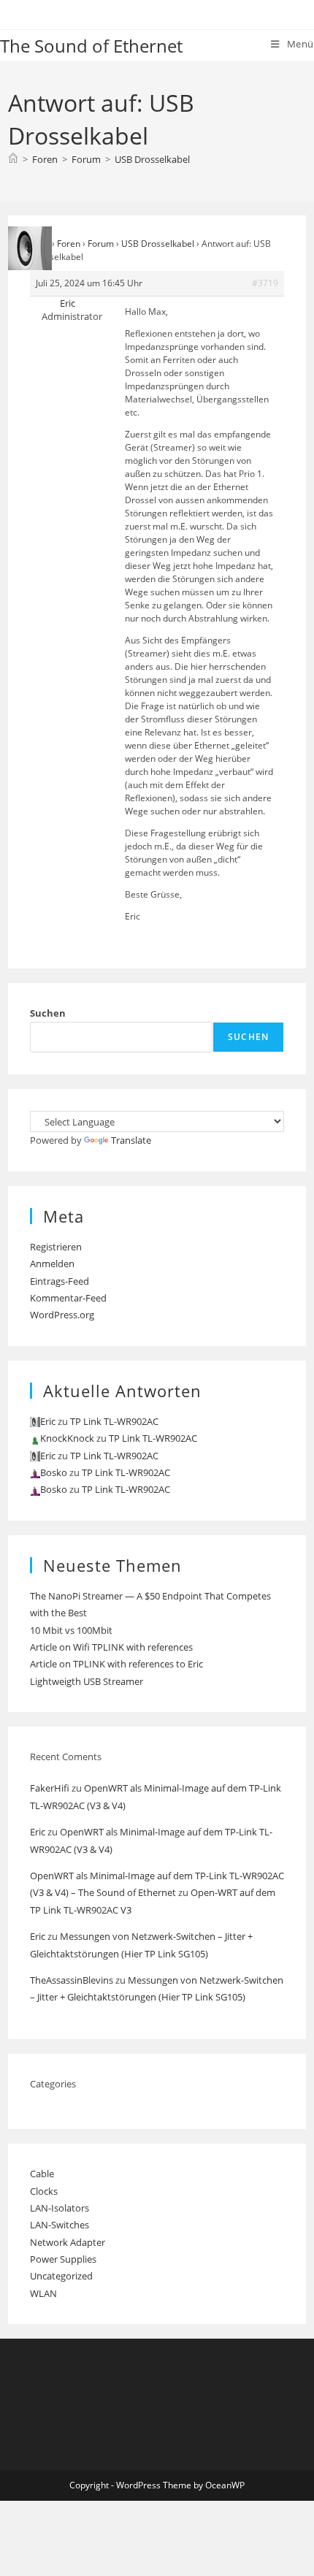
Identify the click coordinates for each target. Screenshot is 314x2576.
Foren (69, 244)
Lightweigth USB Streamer (87, 1681)
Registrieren (56, 1247)
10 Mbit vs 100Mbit (71, 1630)
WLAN (43, 2293)
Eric (38, 1832)
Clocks (44, 2191)
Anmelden (52, 1264)
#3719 (265, 283)
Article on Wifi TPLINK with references (111, 1647)
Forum (101, 244)
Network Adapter (68, 2242)
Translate (131, 1140)
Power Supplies (63, 2259)
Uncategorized (61, 2276)
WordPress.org (62, 1315)
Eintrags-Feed (60, 1281)
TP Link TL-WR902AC (114, 1421)
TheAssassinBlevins (72, 1980)
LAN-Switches (60, 2225)
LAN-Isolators (60, 2208)
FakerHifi (50, 1788)
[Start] (13, 159)
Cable (42, 2174)
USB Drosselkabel (152, 159)
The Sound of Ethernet (91, 46)
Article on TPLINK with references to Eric (116, 1664)
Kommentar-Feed (68, 1298)
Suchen (48, 1013)
